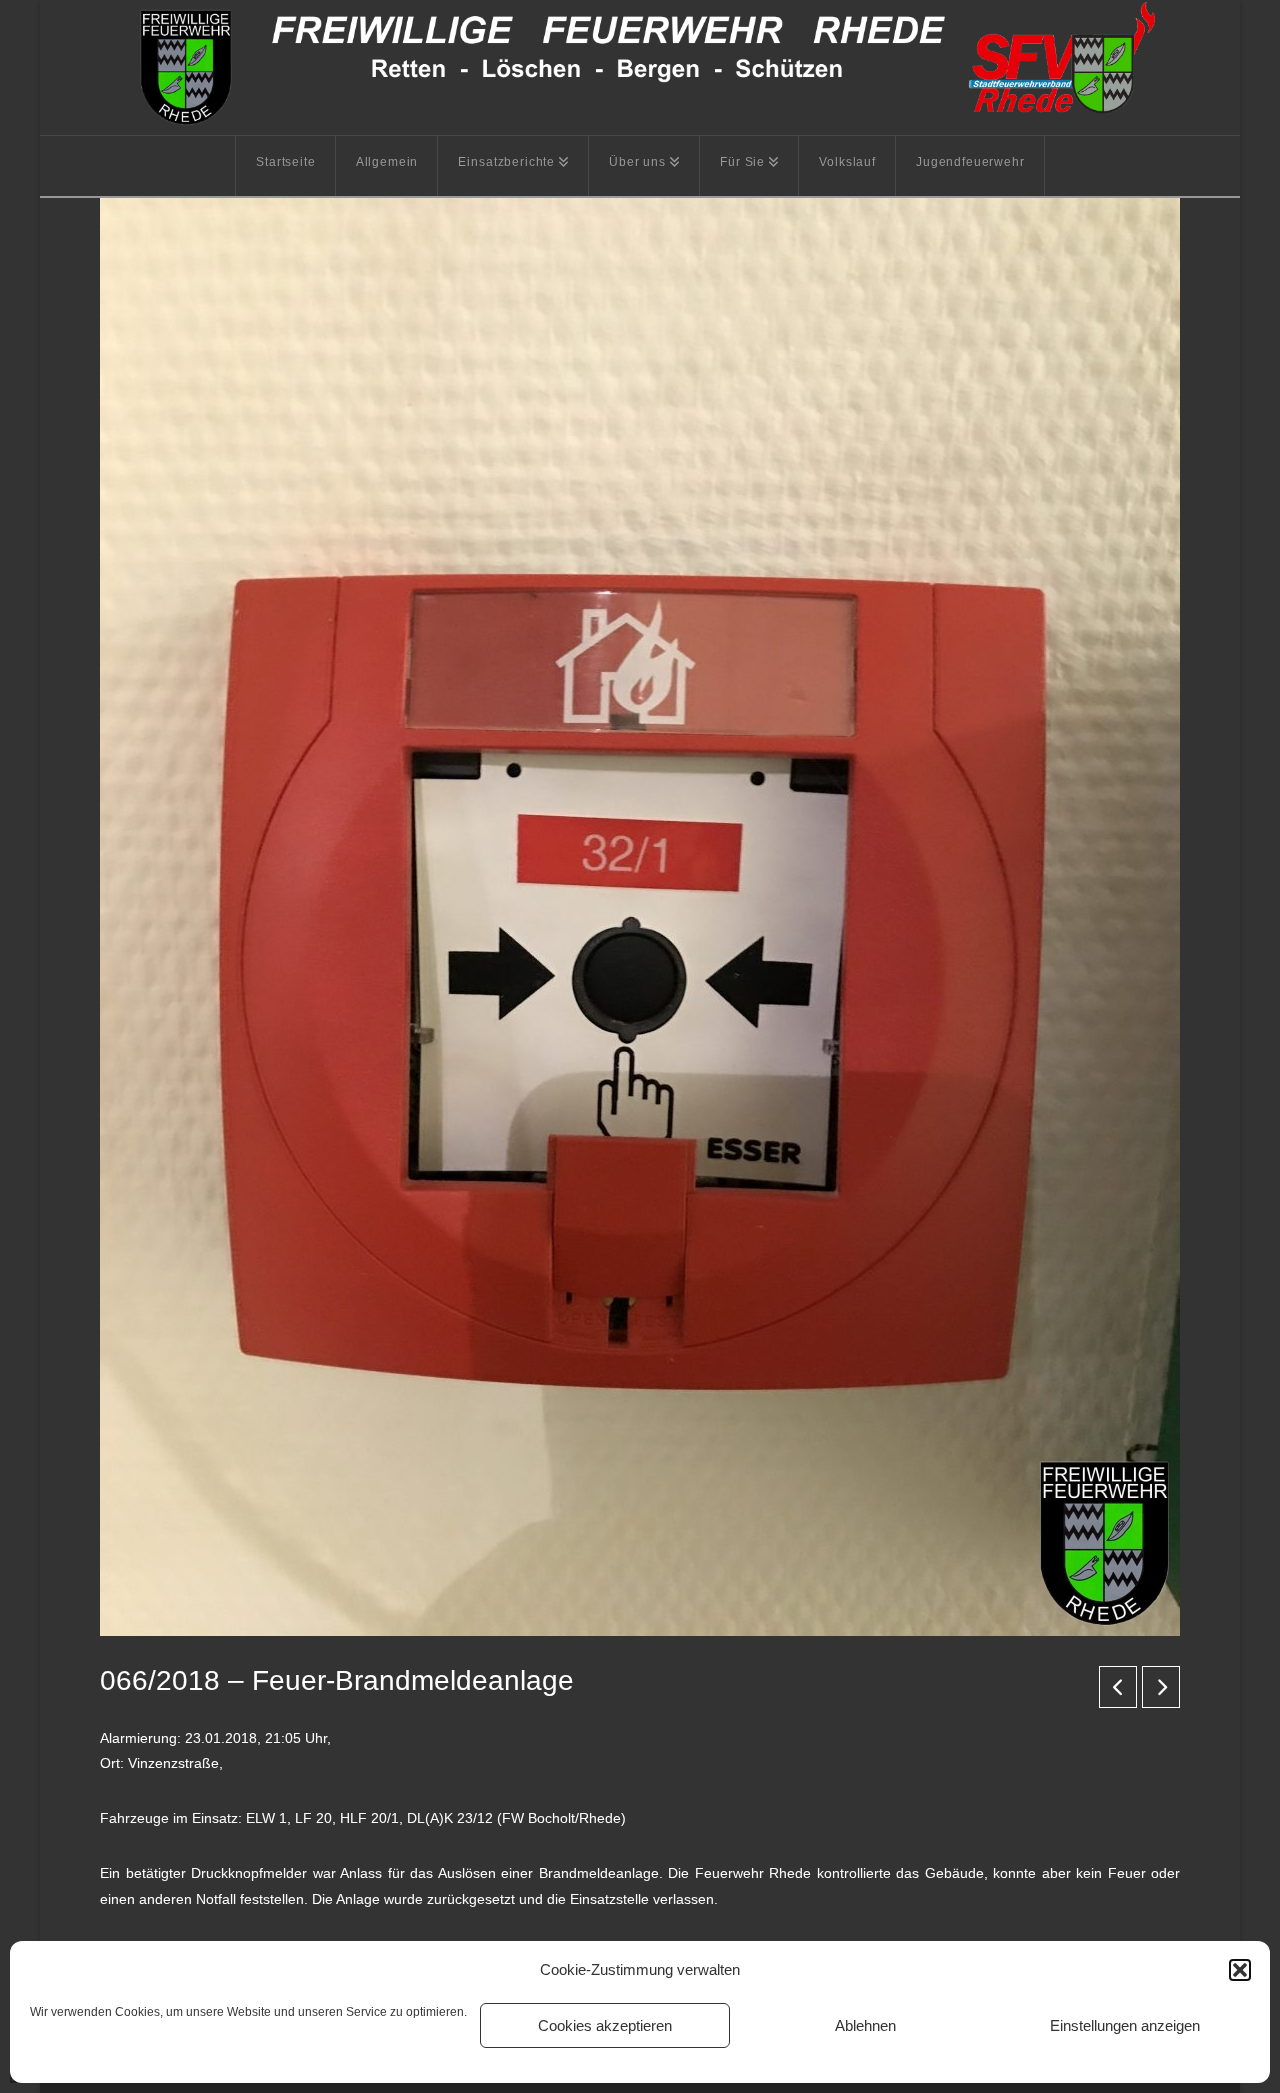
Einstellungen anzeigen (1125, 2025)
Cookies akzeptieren (605, 2025)
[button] (1240, 1970)
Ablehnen (865, 2025)
